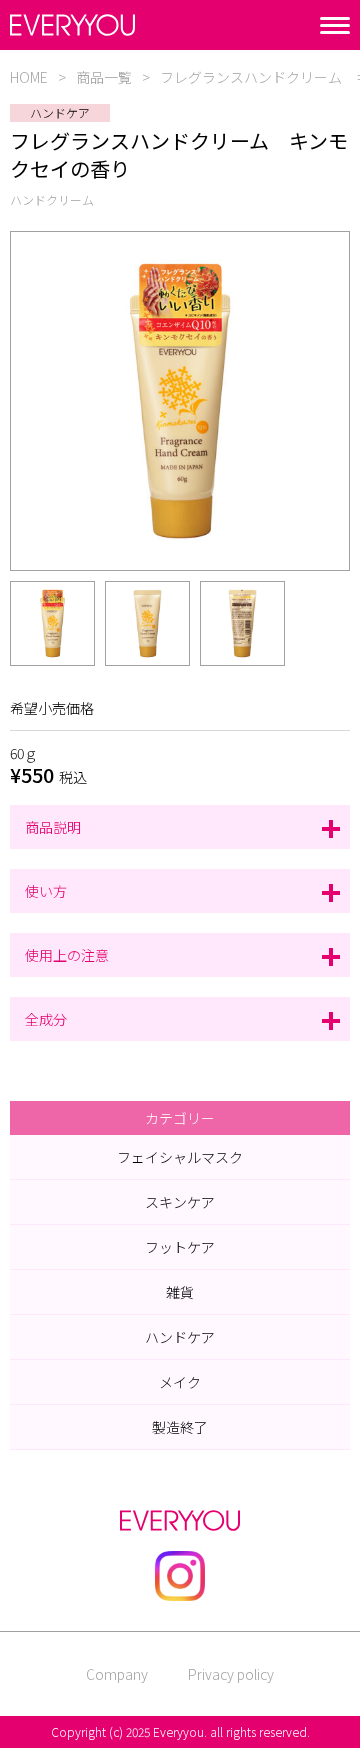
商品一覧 (104, 77)
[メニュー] (335, 25)
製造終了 (180, 1427)
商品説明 (53, 827)
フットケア (180, 1247)
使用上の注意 (67, 955)
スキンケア (180, 1202)
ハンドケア (180, 1337)
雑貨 (180, 1292)
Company (117, 1674)
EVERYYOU (72, 25)
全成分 (46, 1019)
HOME (29, 77)
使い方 (46, 891)
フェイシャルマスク (180, 1157)
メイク (180, 1382)
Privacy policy (231, 1674)
